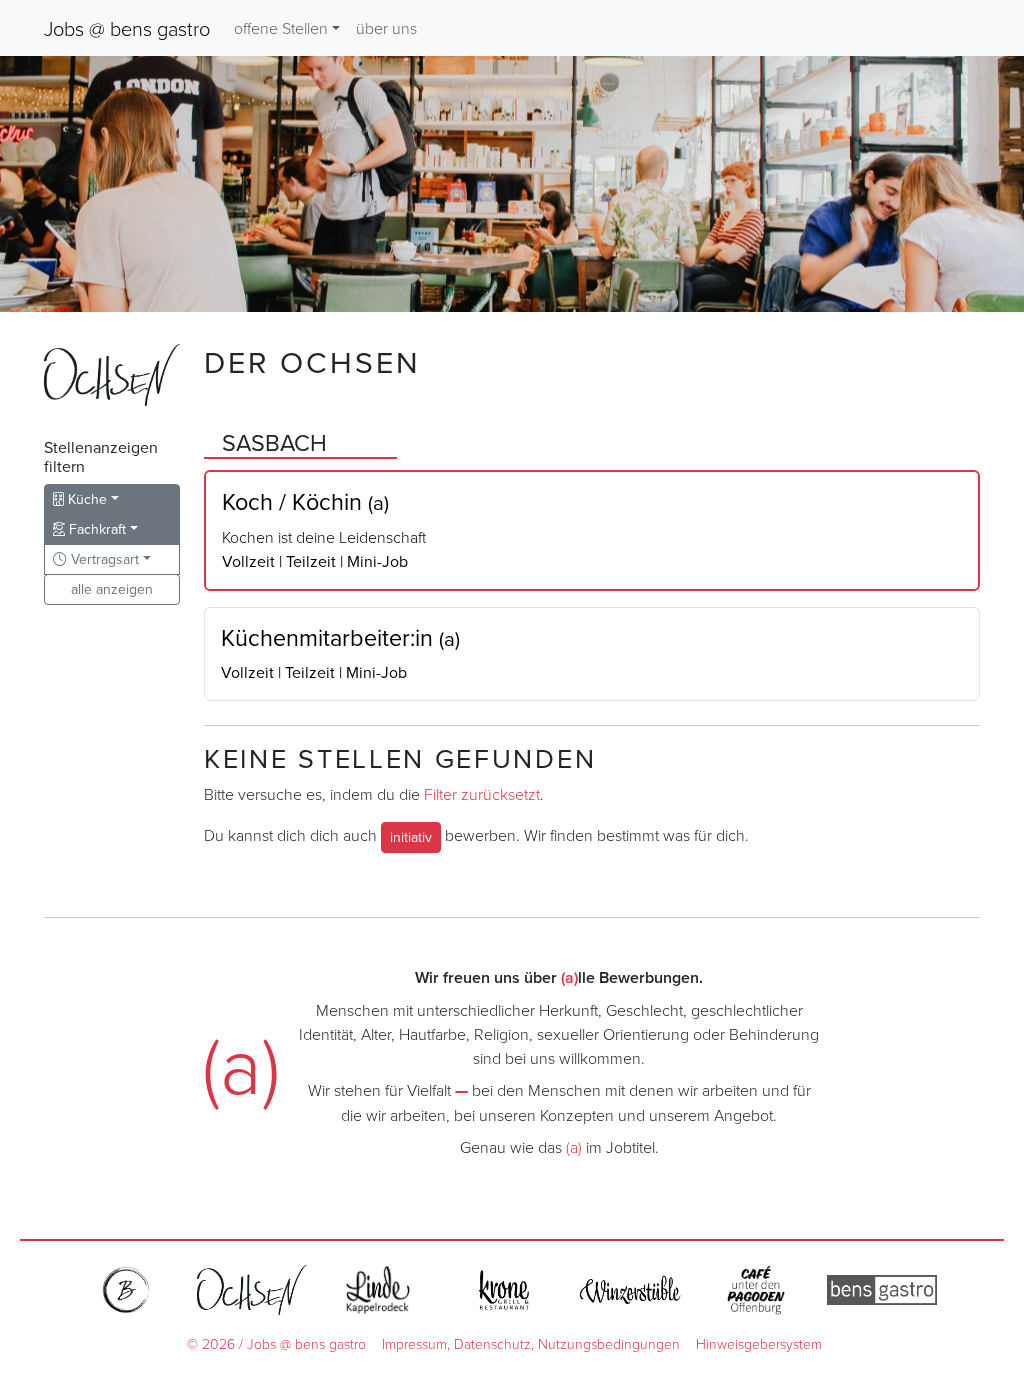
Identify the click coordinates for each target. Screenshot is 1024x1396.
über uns (386, 28)
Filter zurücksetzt (482, 794)
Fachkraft (95, 529)
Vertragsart (103, 559)
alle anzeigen (112, 589)
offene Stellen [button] (281, 28)
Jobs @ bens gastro (127, 28)
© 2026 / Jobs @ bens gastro (276, 1343)
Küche (85, 499)
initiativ (411, 837)
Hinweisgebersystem (759, 1343)
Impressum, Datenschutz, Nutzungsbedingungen (531, 1343)
